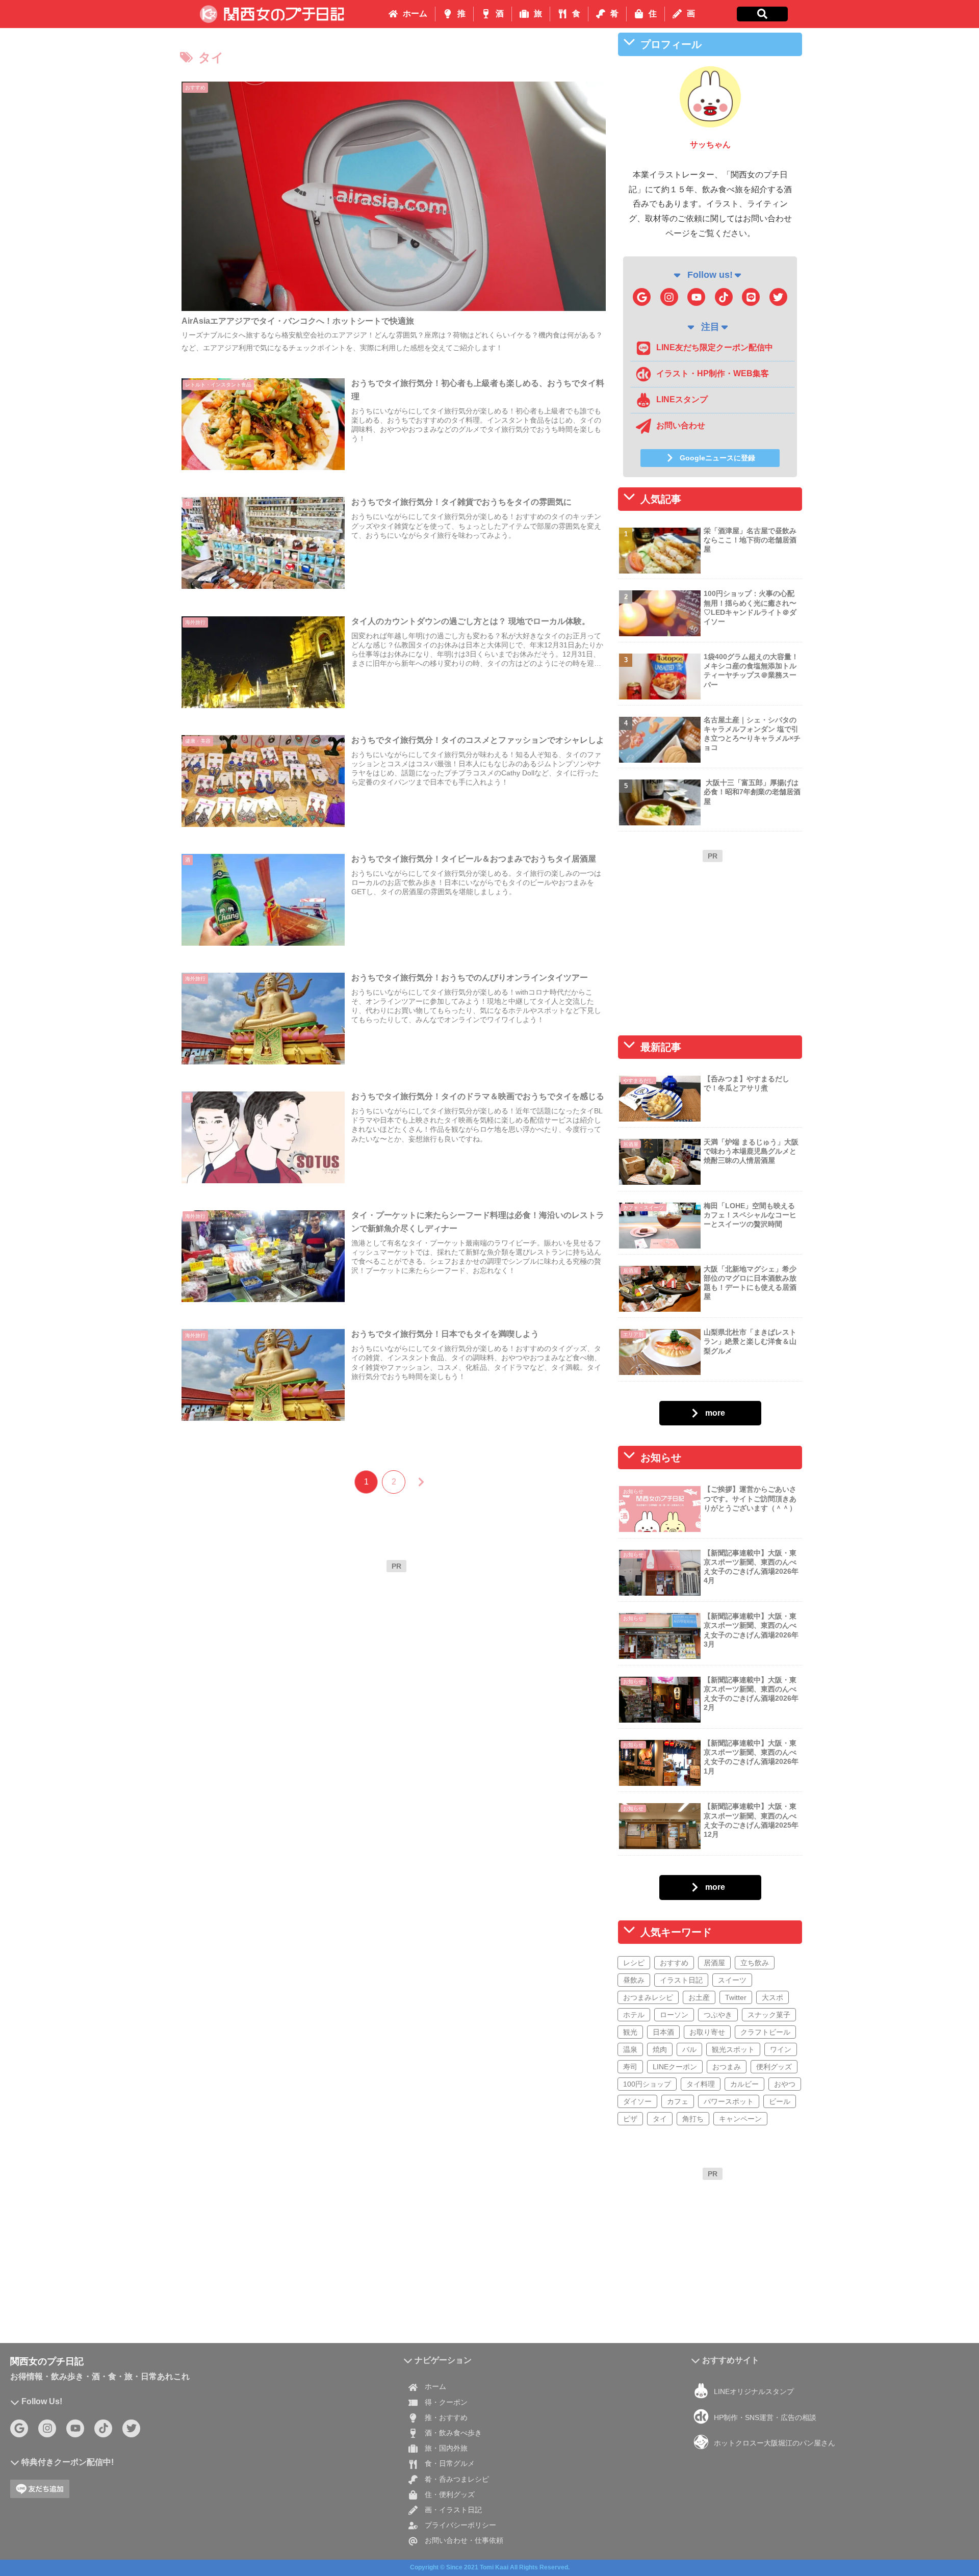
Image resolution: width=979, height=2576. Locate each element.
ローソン (674, 2014)
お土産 (699, 1997)
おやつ (785, 2084)
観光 (630, 2032)
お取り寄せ (707, 2032)
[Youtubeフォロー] (696, 297)
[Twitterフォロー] (778, 297)
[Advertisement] (396, 1649)
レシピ (634, 1962)
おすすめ (674, 1962)
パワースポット (729, 2101)
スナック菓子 (769, 2014)
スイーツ (732, 1980)
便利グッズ (774, 2066)
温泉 (630, 2049)
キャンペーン (740, 2118)
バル (689, 2049)
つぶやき (718, 2014)
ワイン (781, 2049)
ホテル (634, 2014)
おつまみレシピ (648, 1997)
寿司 (630, 2066)
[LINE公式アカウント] (751, 297)
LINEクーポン (675, 2066)
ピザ (630, 2118)
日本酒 (663, 2032)
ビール (780, 2101)
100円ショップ (647, 2084)
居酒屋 (714, 1962)
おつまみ (727, 2066)
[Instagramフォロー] (669, 297)
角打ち (693, 2118)
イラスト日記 (681, 1980)
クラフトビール (765, 2032)
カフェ (678, 2101)
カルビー (744, 2084)
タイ (660, 2118)
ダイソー (637, 2101)
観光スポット (733, 2049)
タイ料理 (701, 2084)
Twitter (736, 1997)
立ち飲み (755, 1962)
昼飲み (634, 1980)
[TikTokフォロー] (724, 297)
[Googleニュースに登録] (642, 297)
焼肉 (660, 2049)
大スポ (772, 1997)
